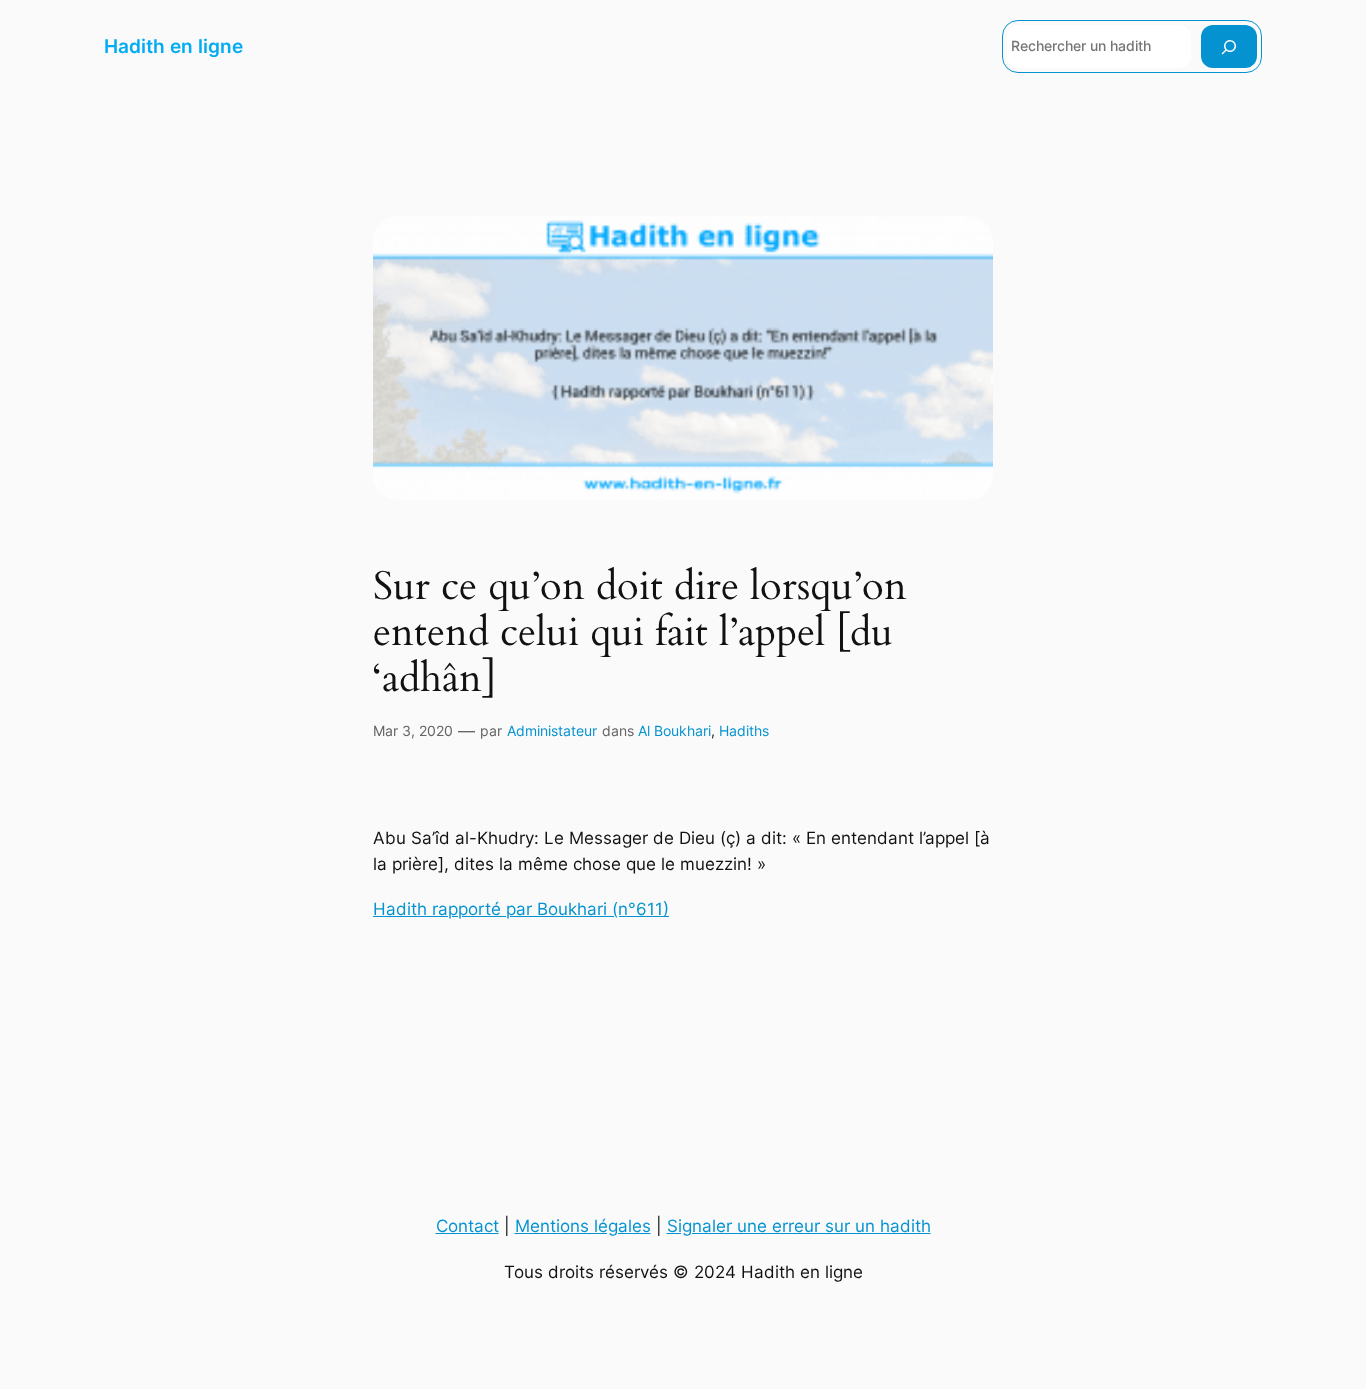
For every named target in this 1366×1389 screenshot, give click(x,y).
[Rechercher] (1229, 46)
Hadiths (744, 730)
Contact (467, 1226)
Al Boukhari (674, 730)
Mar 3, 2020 (413, 730)
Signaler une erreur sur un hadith (799, 1226)
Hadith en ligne (173, 46)
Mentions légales (583, 1226)
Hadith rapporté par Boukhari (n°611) (521, 909)
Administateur (552, 730)
